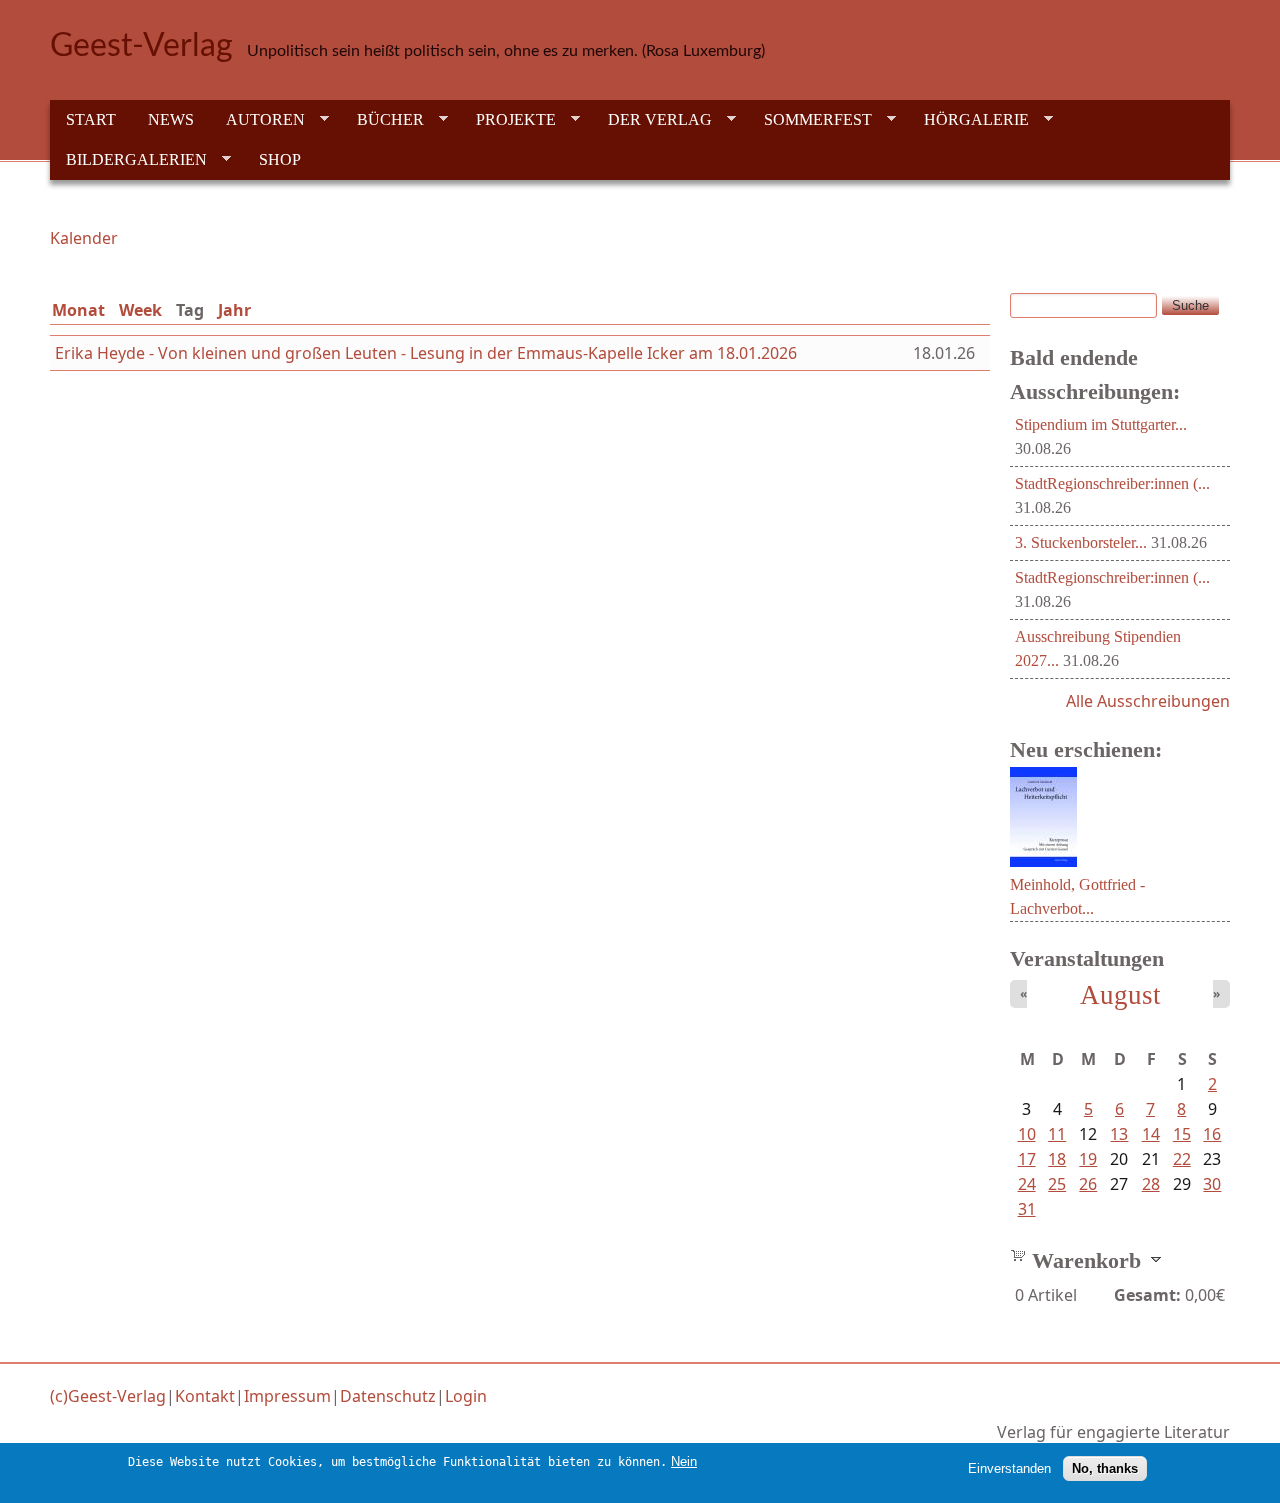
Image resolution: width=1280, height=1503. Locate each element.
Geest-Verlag (141, 46)
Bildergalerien (128, 160)
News (171, 119)
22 (1182, 1159)
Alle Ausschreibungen (1148, 701)
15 (1182, 1134)
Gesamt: (1147, 1295)
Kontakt (205, 1396)
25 (1057, 1184)
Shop (280, 159)
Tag (194, 310)
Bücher (382, 120)
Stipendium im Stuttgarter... (1101, 424)
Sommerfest (810, 120)
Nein (684, 1461)
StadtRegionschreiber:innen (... (1112, 483)
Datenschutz (388, 1396)
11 (1057, 1134)
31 (1027, 1209)
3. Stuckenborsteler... (1081, 542)
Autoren (257, 120)
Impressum (287, 1396)
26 (1088, 1184)
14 (1151, 1134)
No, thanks (1105, 1468)
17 (1027, 1159)
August (1120, 995)
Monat (78, 310)
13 (1119, 1134)
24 (1027, 1184)
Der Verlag (652, 120)
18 (1057, 1159)
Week (140, 310)
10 (1027, 1134)
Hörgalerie (968, 120)
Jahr (234, 310)
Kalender (84, 238)
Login (466, 1396)
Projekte (508, 120)
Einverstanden (1009, 1468)
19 (1088, 1159)
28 (1151, 1184)
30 (1212, 1184)
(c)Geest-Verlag (108, 1396)
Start (91, 119)
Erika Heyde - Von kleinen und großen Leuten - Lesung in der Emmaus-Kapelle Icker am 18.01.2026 (426, 353)
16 (1212, 1134)
